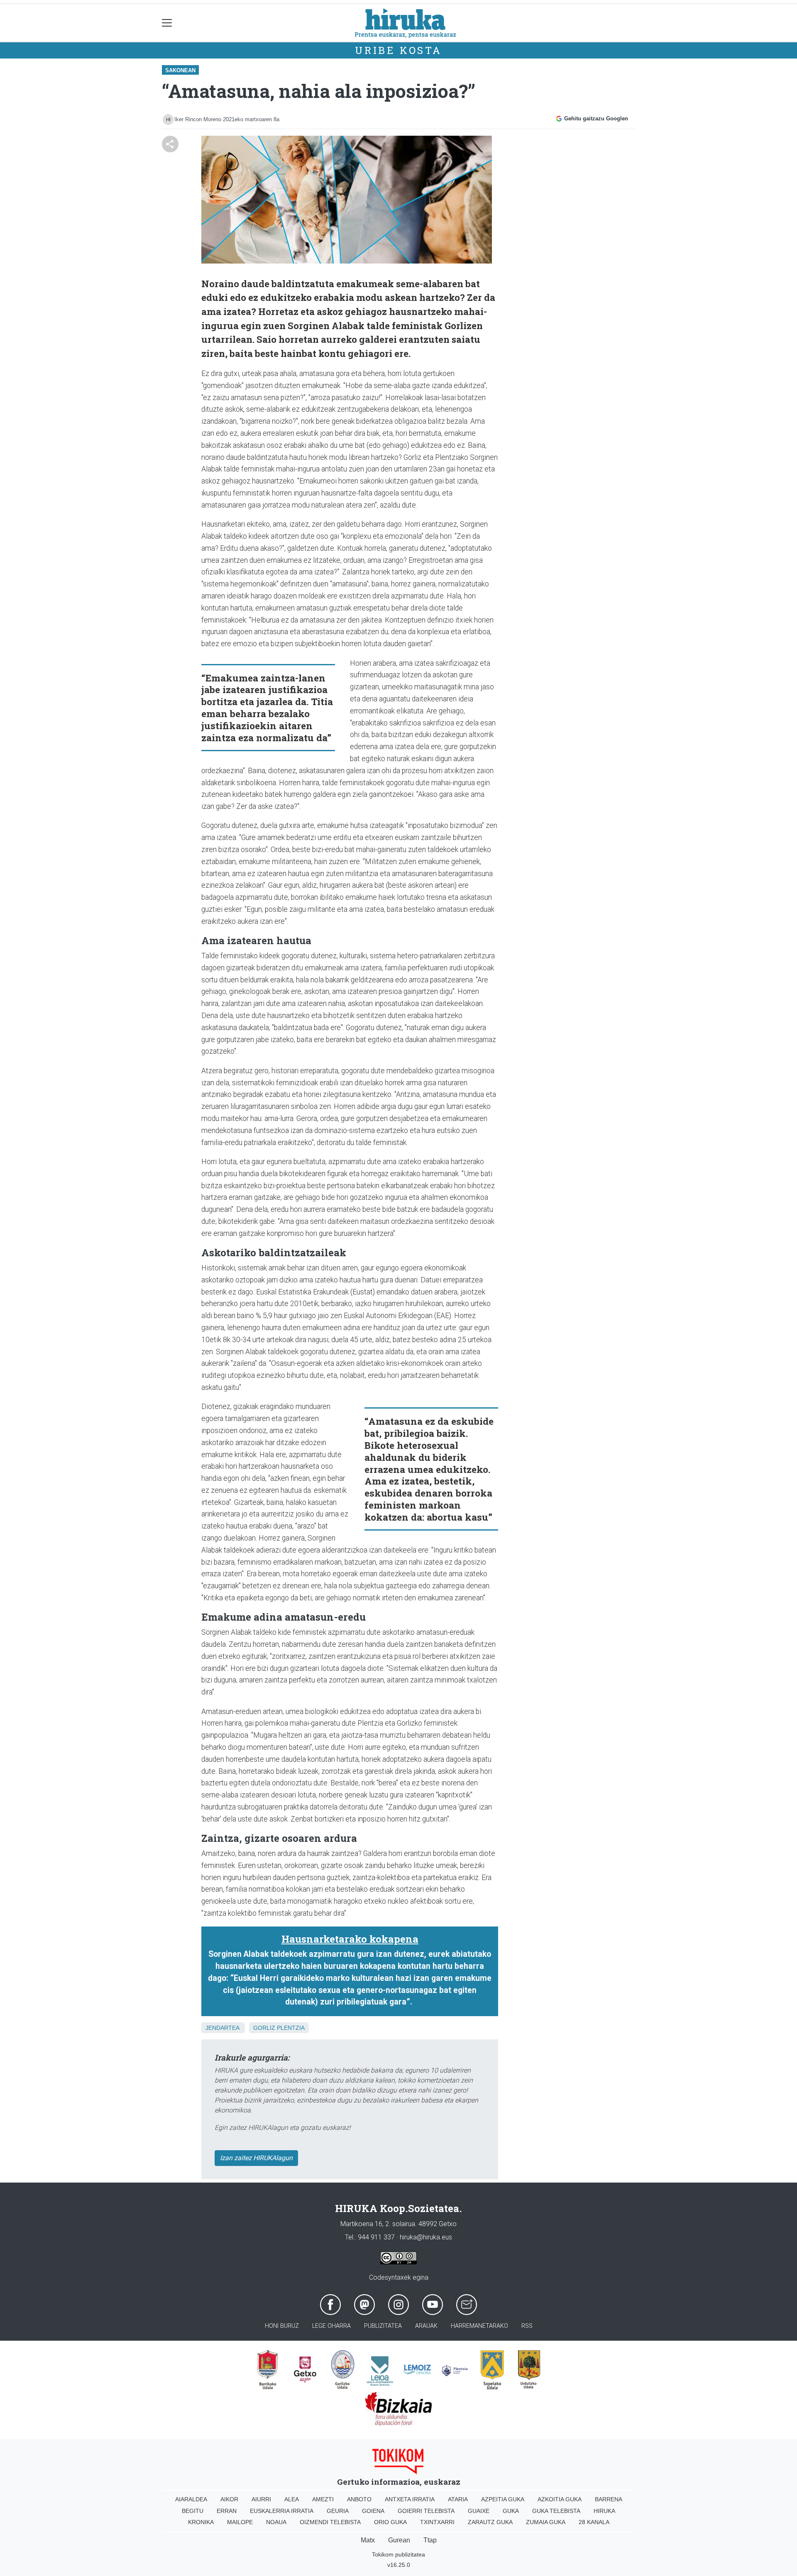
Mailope (240, 2522)
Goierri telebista (426, 2511)
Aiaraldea (191, 2499)
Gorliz (264, 2028)
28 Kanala (594, 2522)
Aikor (229, 2499)
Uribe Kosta (398, 50)
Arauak (426, 2326)
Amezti (323, 2499)
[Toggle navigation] (167, 23)
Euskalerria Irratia (282, 2511)
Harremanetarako (479, 2326)
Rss (527, 2326)
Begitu (193, 2511)
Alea (292, 2499)
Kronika (201, 2522)
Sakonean (180, 70)
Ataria (458, 2499)
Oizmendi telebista (330, 2522)
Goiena (373, 2511)
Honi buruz (282, 2326)
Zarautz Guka (490, 2522)
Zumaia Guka (546, 2522)
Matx (368, 2540)
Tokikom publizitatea (398, 2554)
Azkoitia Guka (560, 2499)
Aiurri (261, 2499)
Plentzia (291, 2028)
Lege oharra (331, 2326)
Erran (227, 2511)
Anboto (359, 2499)
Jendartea (222, 2028)
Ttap (430, 2540)
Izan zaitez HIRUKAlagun (256, 2158)
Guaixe (479, 2511)
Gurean (399, 2540)
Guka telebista (556, 2511)
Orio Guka (390, 2522)
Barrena (609, 2499)
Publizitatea (383, 2326)
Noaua (276, 2522)
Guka (511, 2511)
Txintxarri (437, 2522)
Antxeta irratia (410, 2499)
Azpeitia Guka (503, 2499)
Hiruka (604, 2511)
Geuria (338, 2511)
